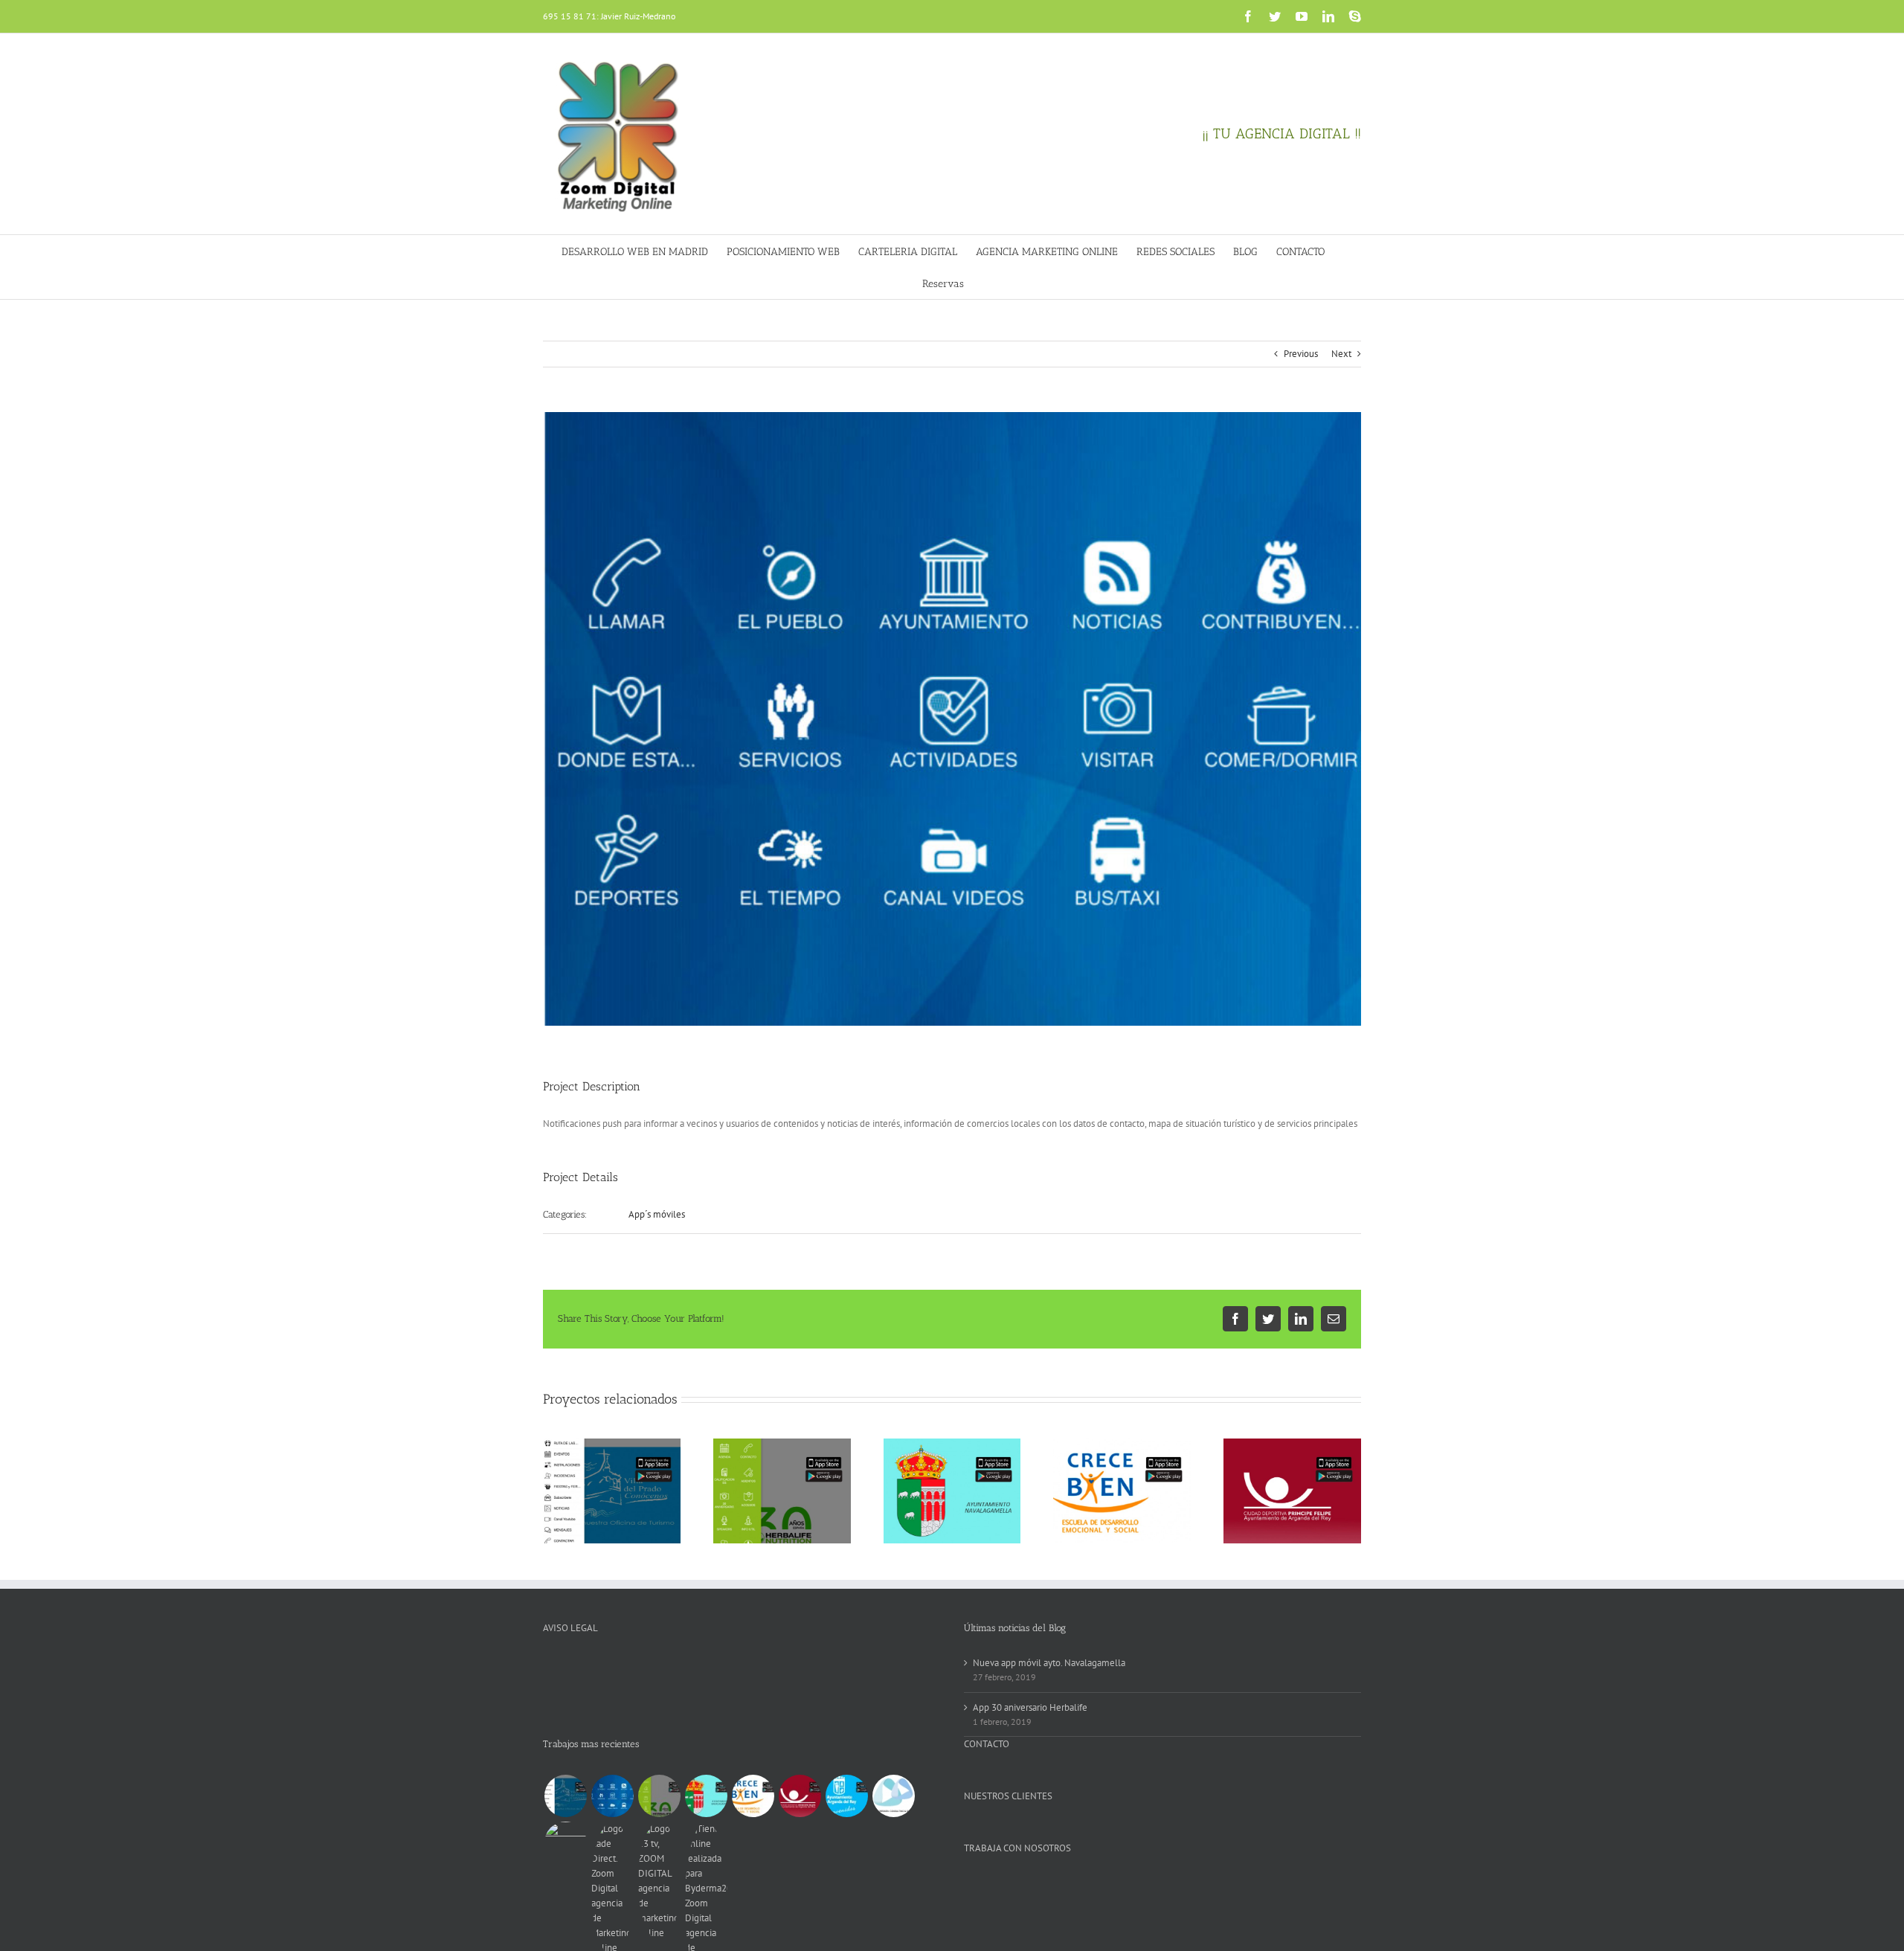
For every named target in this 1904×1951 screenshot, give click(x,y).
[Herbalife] (659, 1796)
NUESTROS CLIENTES (1008, 1796)
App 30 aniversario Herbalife (1030, 1707)
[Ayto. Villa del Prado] (565, 1796)
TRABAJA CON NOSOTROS (1017, 1848)
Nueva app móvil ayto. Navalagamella (1049, 1663)
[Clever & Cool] (565, 1843)
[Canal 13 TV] (659, 1881)
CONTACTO (987, 1744)
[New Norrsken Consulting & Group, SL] (893, 1796)
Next (1341, 354)
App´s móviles (657, 1214)
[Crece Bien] (753, 1796)
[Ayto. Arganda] (846, 1796)
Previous (1301, 354)
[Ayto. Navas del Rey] (612, 1796)
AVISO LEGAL (570, 1628)
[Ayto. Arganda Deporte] (800, 1796)
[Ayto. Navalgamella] (706, 1796)
